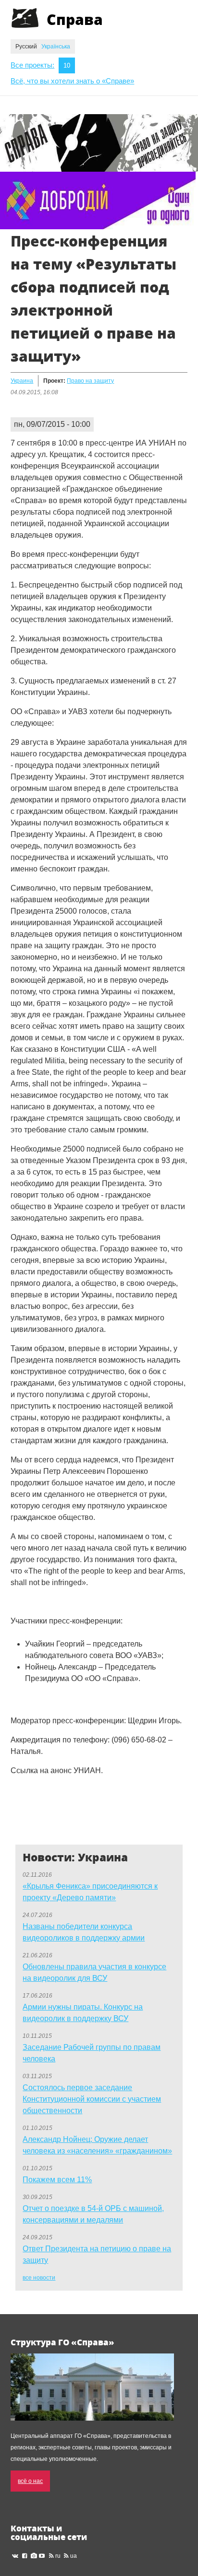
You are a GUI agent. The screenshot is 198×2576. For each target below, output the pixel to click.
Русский (28, 47)
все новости (39, 2278)
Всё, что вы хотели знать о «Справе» (72, 81)
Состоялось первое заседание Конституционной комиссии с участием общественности (92, 2099)
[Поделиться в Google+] (37, 1803)
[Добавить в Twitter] (55, 1803)
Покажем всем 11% (57, 2180)
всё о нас (30, 2481)
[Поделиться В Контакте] (18, 1822)
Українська (56, 47)
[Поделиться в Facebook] (18, 1803)
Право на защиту (90, 381)
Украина (22, 381)
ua (74, 2556)
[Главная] (25, 18)
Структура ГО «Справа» (62, 2342)
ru (58, 2556)
